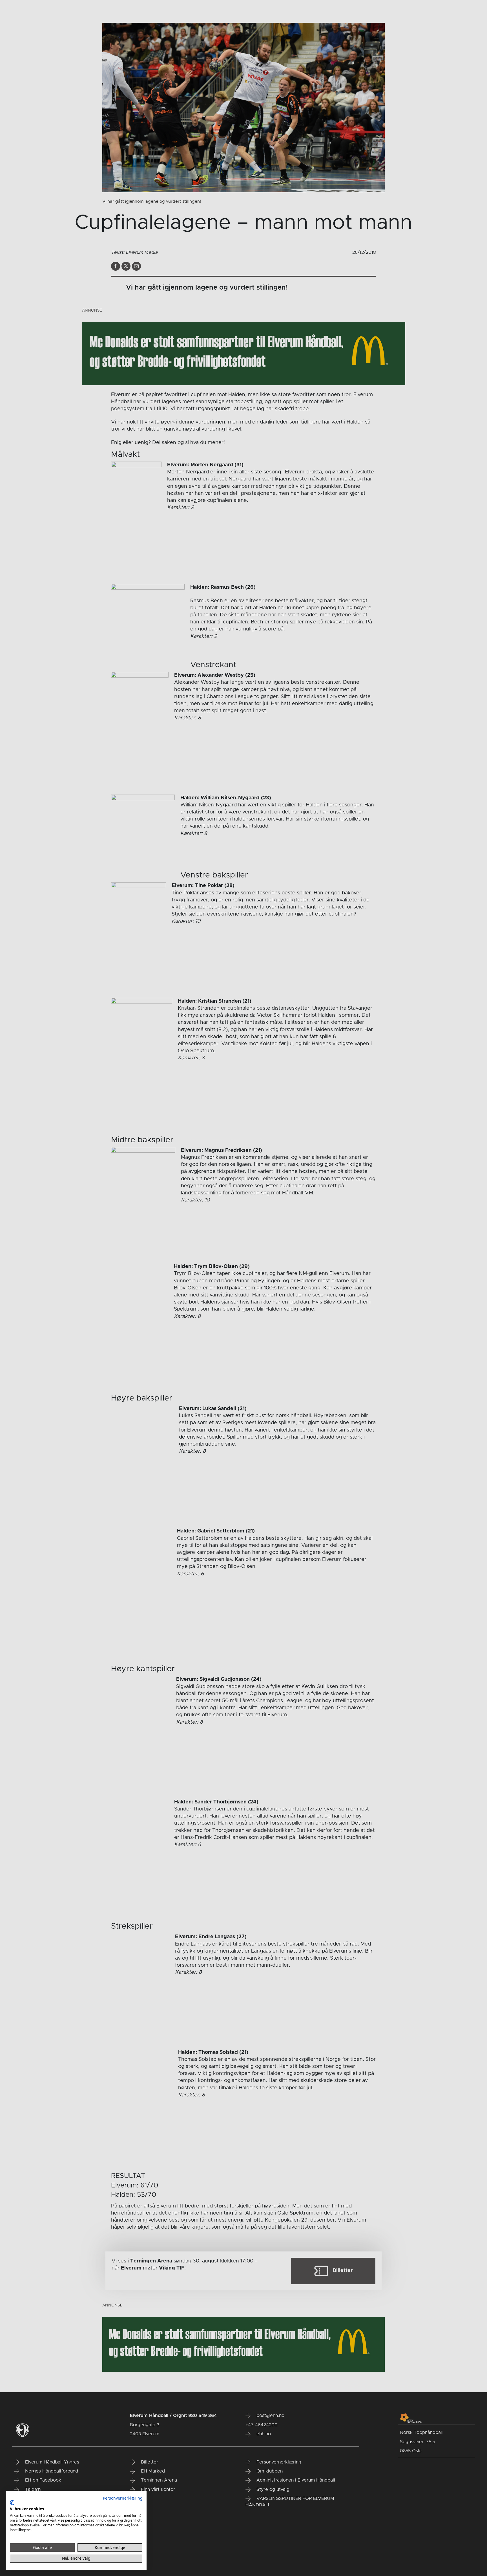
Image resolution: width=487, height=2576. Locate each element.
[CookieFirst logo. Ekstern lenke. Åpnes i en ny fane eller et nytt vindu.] (12, 2503)
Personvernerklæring (123, 2498)
